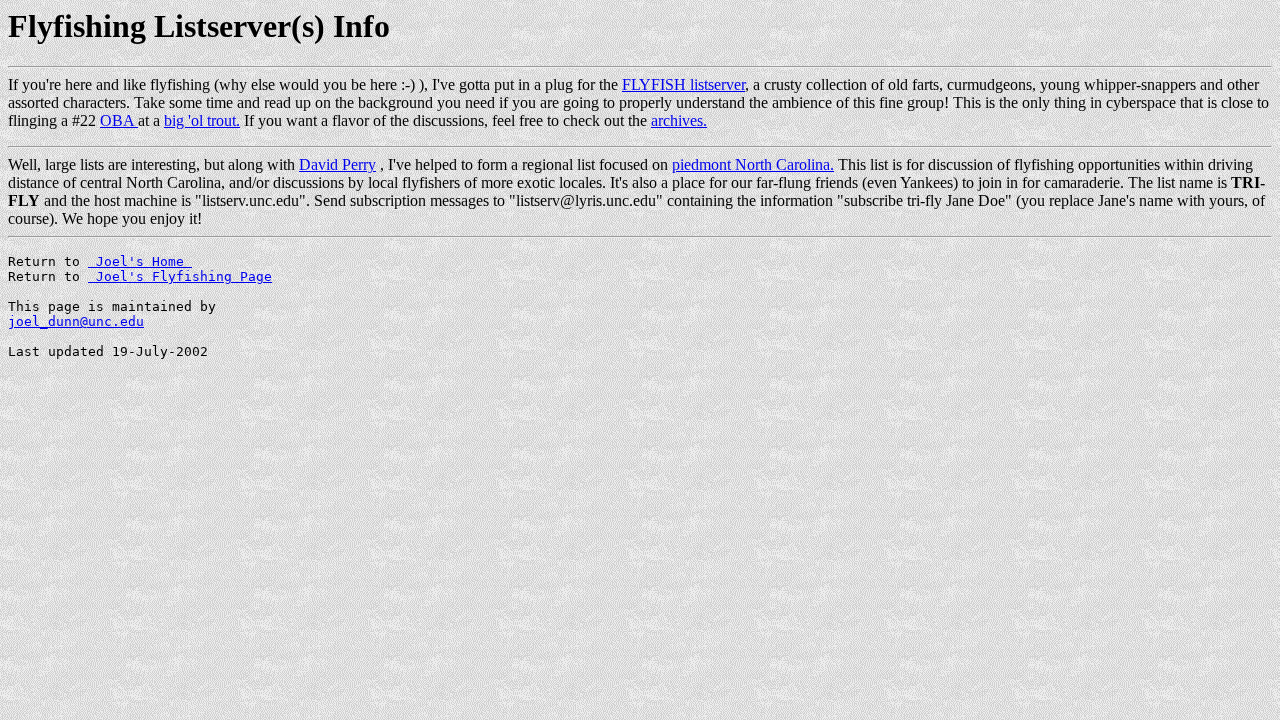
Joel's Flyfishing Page (180, 276)
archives (677, 120)
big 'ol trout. (202, 120)
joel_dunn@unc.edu (76, 321)
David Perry (337, 164)
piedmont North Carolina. (753, 164)
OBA (119, 120)
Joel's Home (140, 261)
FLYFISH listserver (683, 84)
